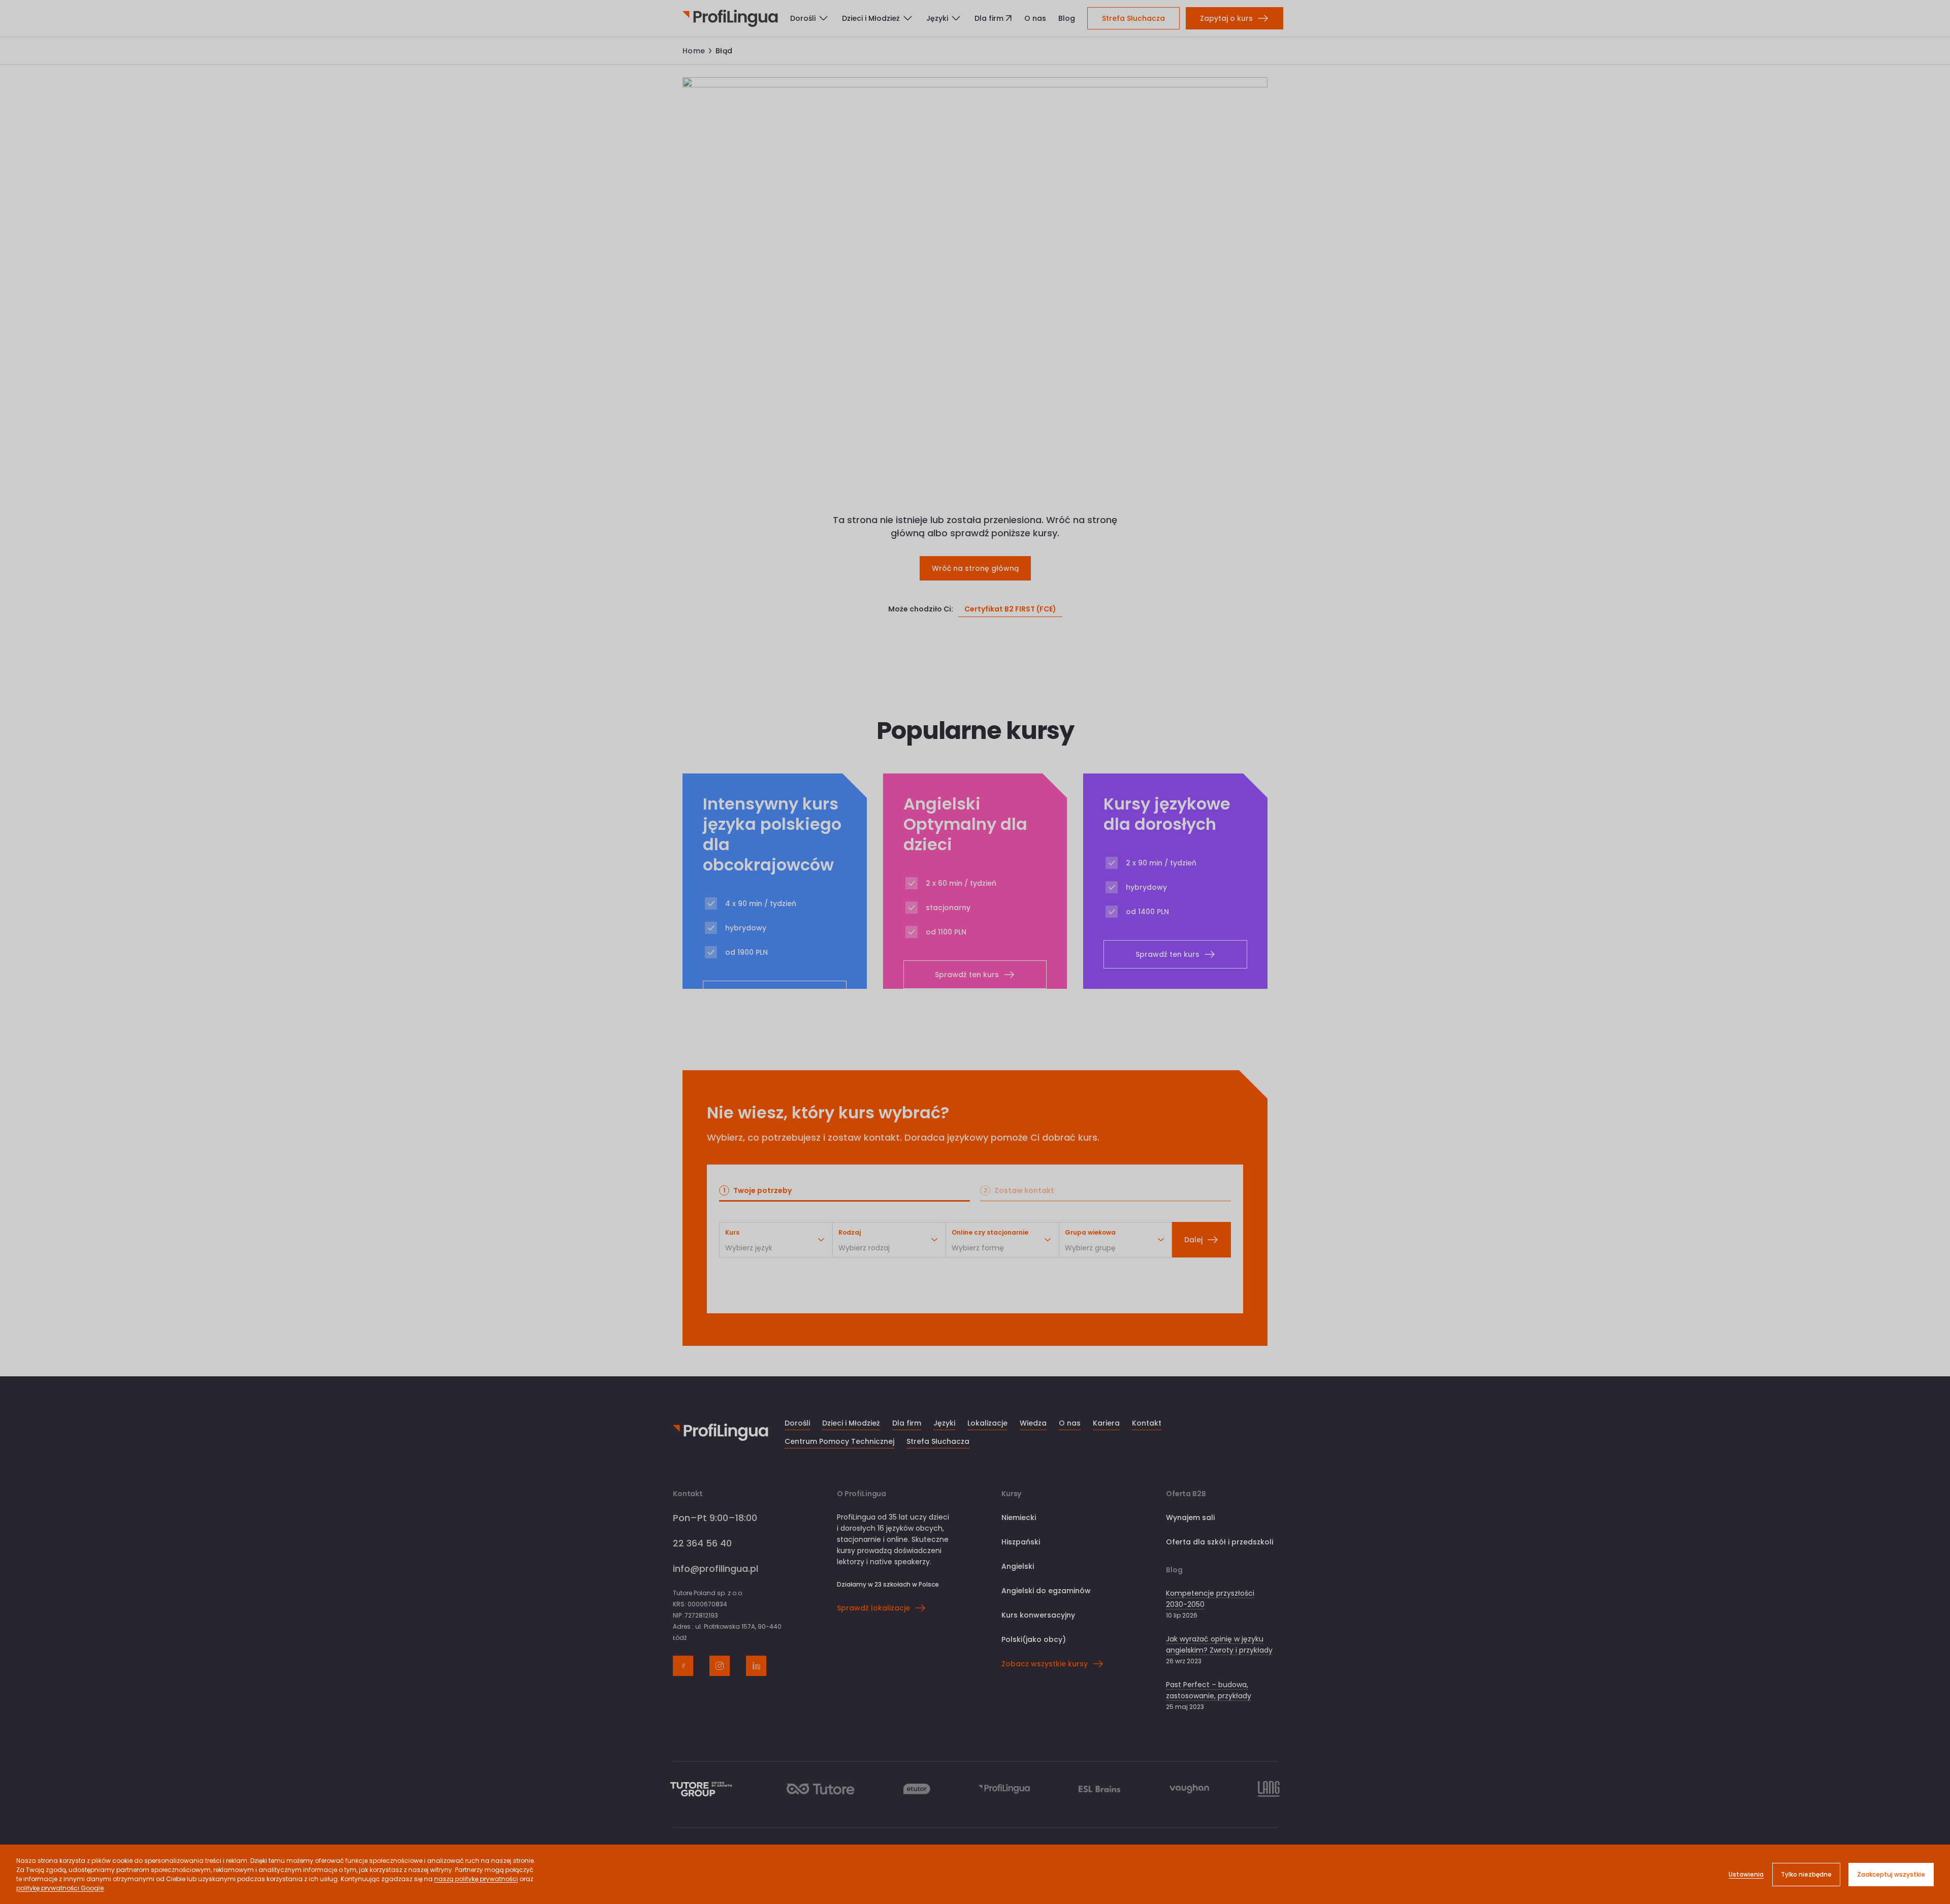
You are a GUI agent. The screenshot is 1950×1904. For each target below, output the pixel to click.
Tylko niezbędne (1806, 1874)
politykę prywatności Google (60, 1888)
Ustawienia (1746, 1874)
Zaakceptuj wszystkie (1891, 1874)
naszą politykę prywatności (476, 1879)
